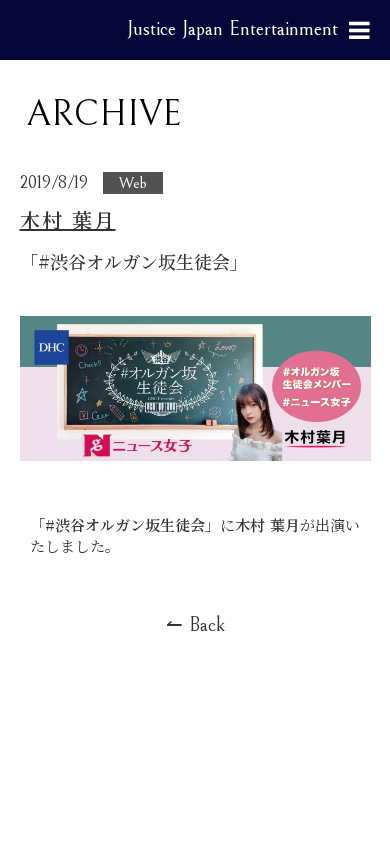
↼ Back (195, 625)
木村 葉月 (68, 220)
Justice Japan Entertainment (232, 29)
